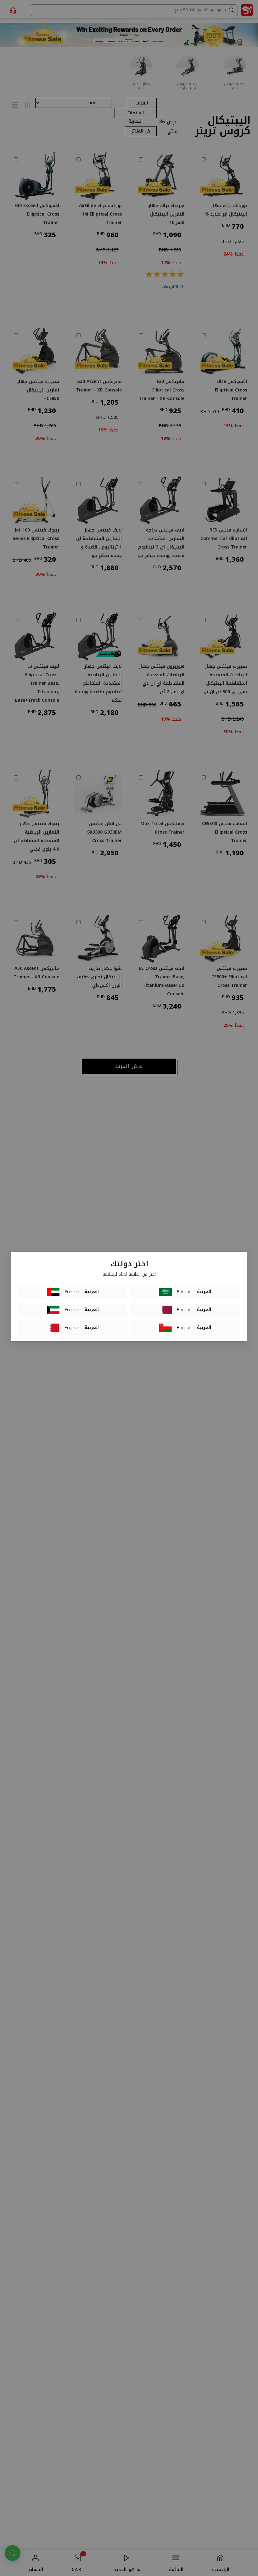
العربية (92, 1292)
